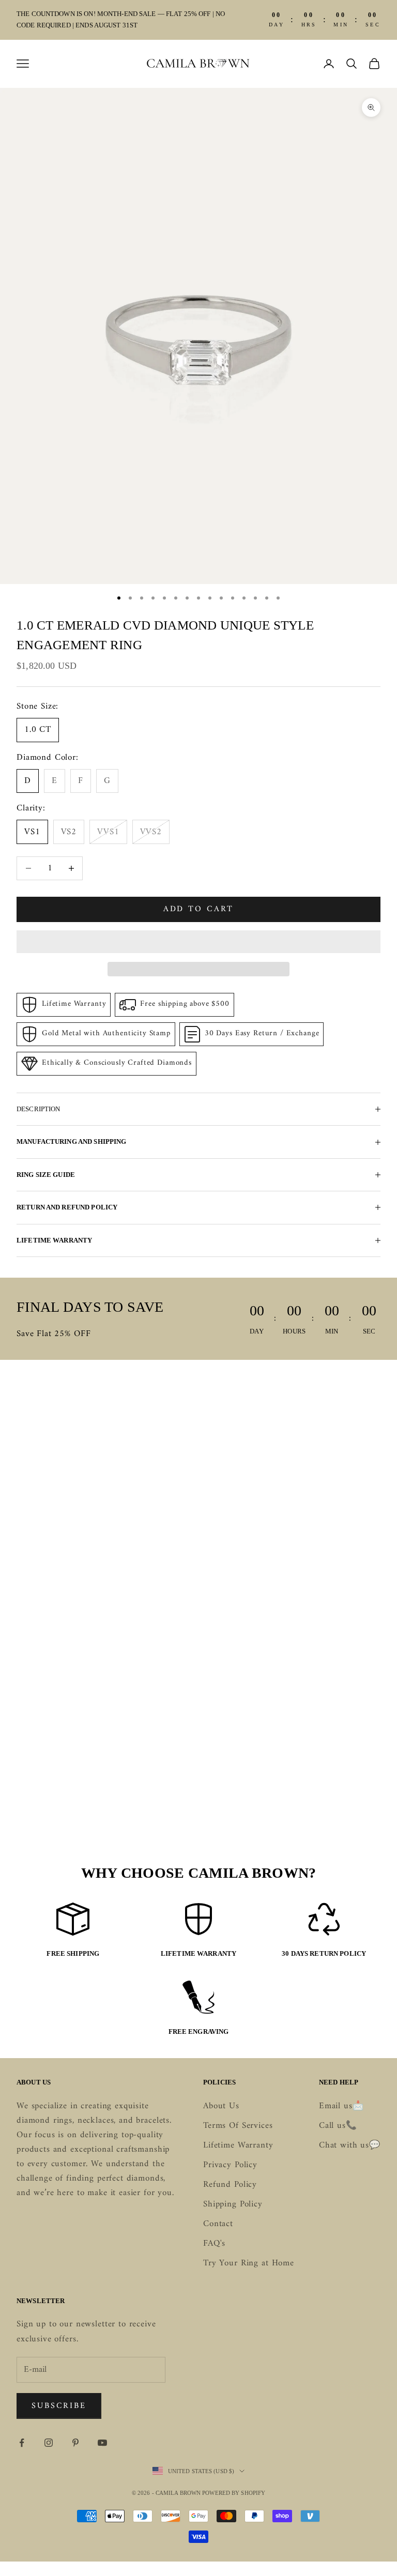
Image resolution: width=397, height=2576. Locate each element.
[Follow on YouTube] (102, 2443)
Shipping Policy (233, 2204)
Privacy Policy (230, 2165)
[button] (198, 942)
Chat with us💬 (350, 2145)
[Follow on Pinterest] (75, 2443)
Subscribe (59, 2406)
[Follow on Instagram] (49, 2443)
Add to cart (199, 909)
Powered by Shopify (234, 2493)
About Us (221, 2106)
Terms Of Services (238, 2126)
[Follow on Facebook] (22, 2443)
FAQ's (214, 2244)
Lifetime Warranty (238, 2145)
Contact (218, 2224)
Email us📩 (341, 2106)
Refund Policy (230, 2185)
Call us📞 (338, 2126)
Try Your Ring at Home (249, 2263)
